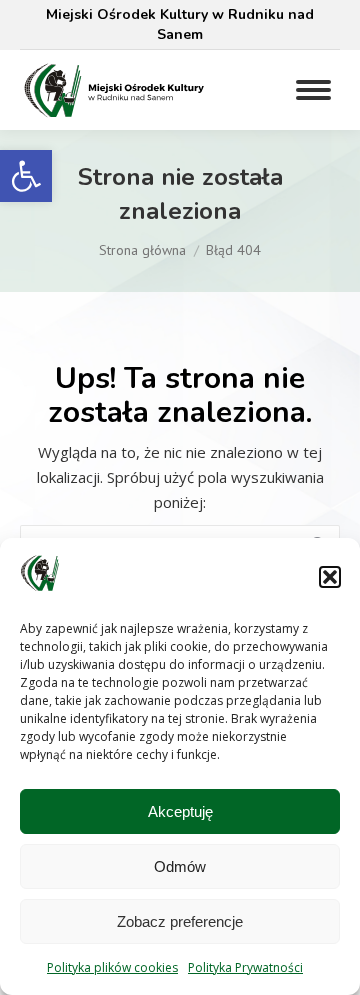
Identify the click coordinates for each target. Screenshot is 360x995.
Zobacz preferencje (180, 921)
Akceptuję (180, 811)
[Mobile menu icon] (313, 90)
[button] (26, 176)
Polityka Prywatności (245, 967)
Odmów (180, 866)
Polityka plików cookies (112, 967)
